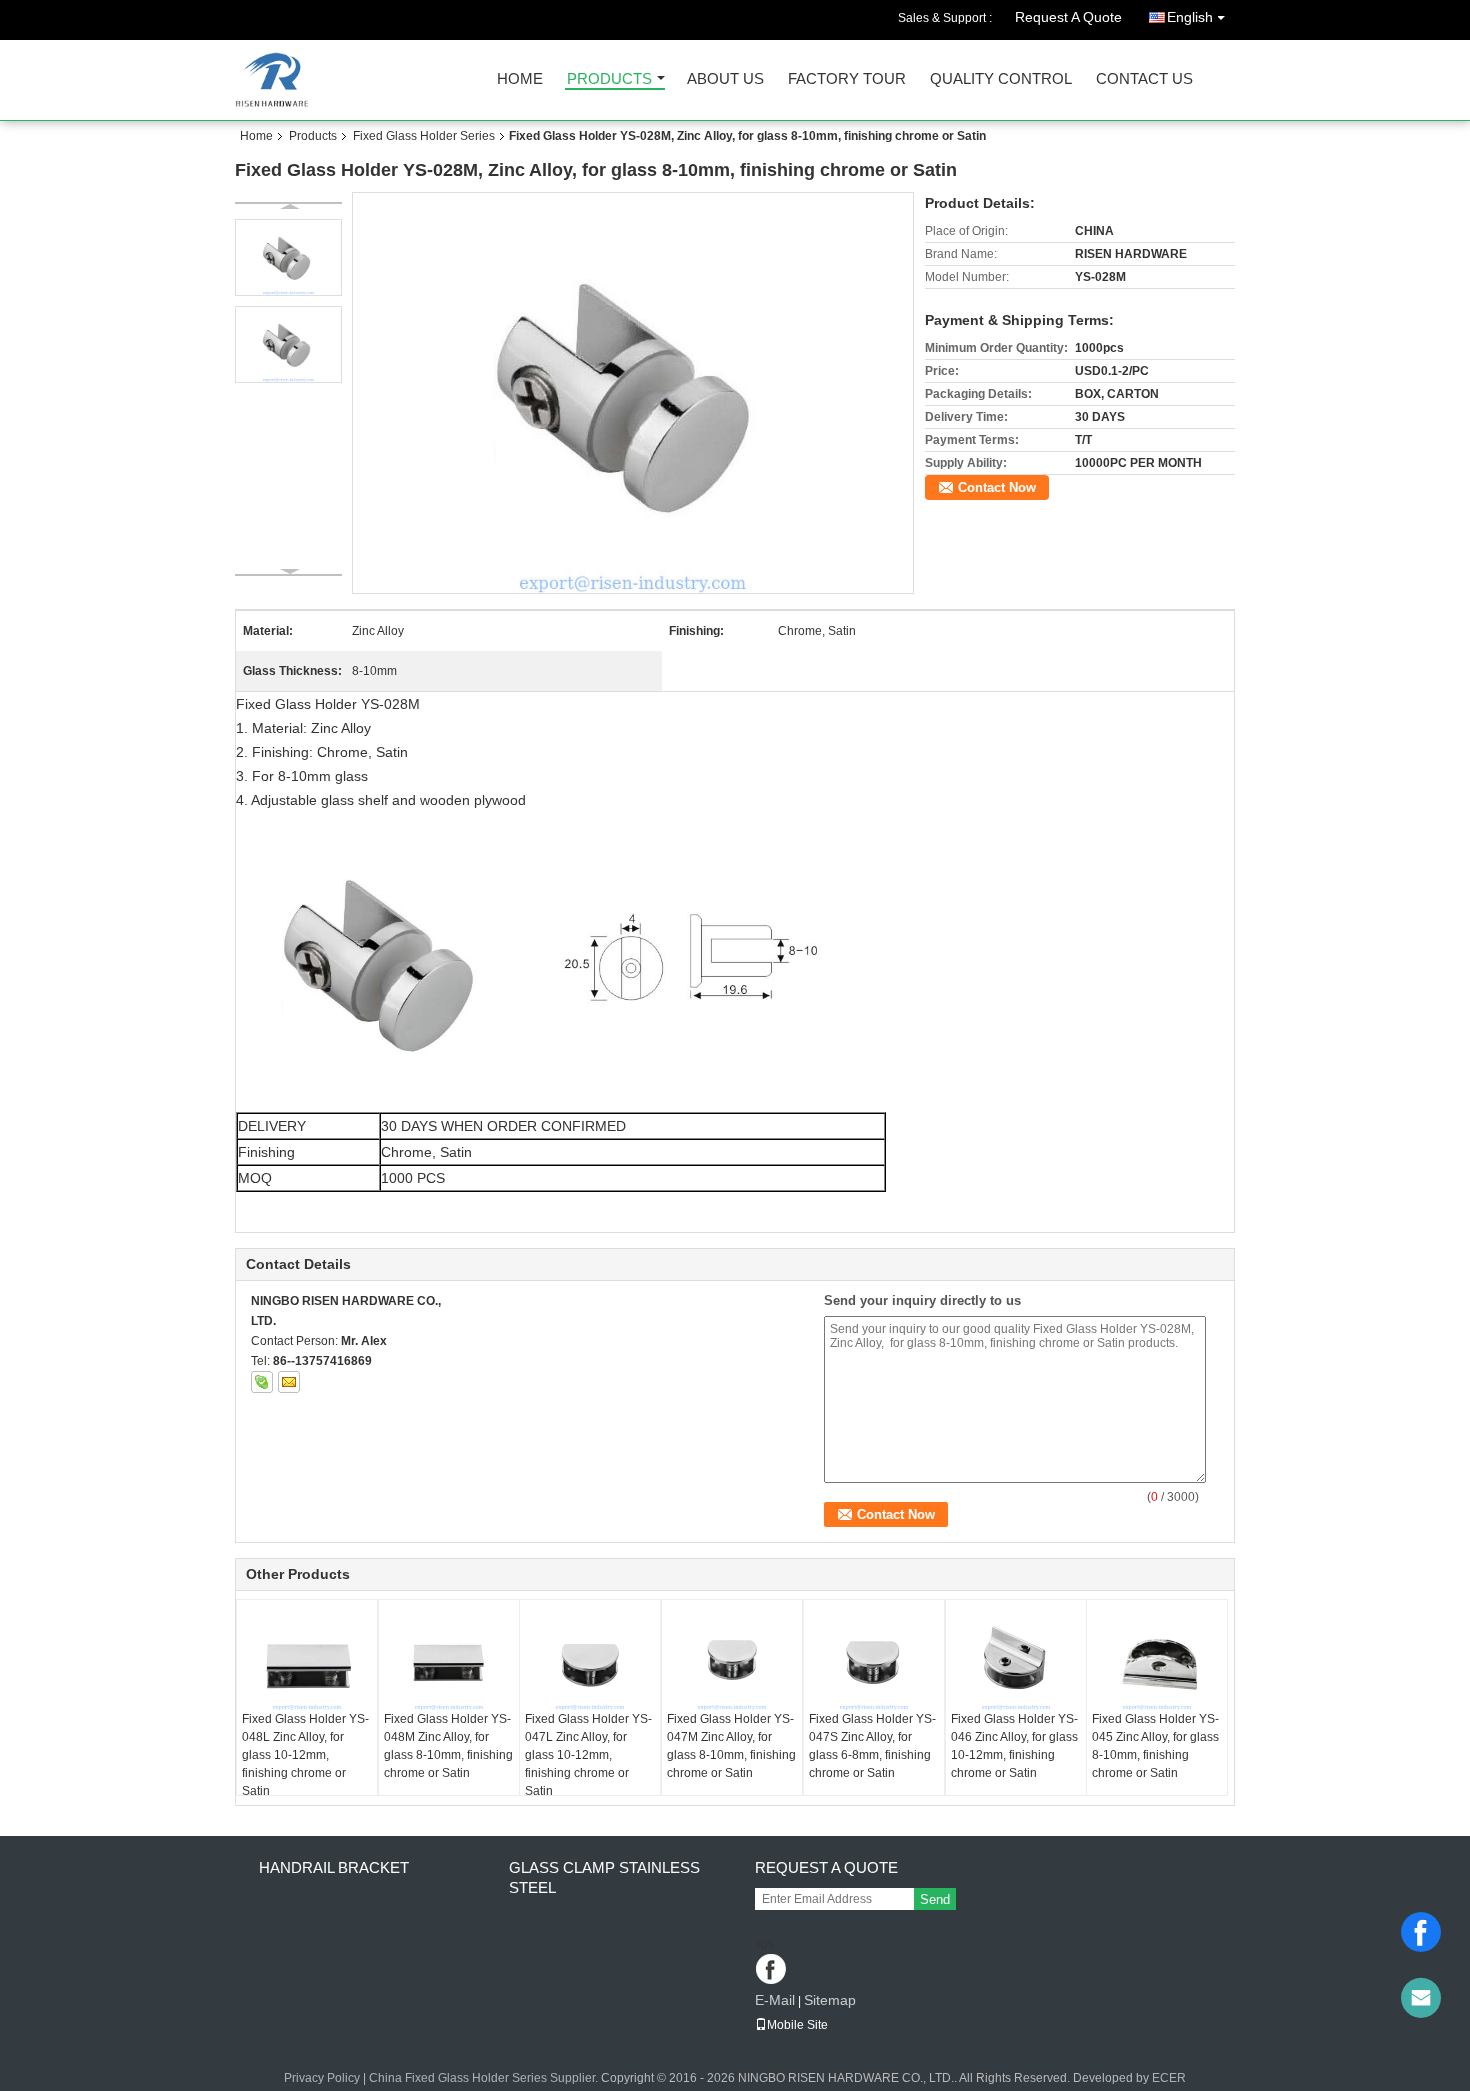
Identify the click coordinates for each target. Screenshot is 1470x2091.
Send (935, 1899)
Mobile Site (797, 2025)
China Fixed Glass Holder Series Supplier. (485, 2078)
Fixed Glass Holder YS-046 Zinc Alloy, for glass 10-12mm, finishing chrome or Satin (1014, 1746)
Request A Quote (1068, 17)
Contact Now (997, 487)
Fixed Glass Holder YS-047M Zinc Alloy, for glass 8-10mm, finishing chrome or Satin (731, 1746)
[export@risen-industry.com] (1421, 1998)
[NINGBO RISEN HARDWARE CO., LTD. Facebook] (772, 1970)
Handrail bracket (334, 1867)
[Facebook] (1421, 1932)
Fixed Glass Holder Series (424, 136)
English (1190, 17)
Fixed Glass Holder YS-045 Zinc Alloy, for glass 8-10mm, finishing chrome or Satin (1155, 1746)
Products (609, 79)
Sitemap (830, 2000)
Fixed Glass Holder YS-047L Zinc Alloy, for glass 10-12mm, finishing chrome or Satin (588, 1755)
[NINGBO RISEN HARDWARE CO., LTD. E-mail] (289, 1382)
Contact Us (1144, 79)
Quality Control (1001, 79)
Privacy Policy (322, 2078)
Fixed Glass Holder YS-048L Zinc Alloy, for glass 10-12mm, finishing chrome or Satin (305, 1755)
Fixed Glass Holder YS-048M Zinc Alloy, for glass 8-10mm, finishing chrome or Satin (448, 1746)
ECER (1169, 2078)
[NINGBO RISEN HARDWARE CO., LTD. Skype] (262, 1382)
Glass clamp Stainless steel (604, 1877)
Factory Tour (847, 79)
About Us (725, 79)
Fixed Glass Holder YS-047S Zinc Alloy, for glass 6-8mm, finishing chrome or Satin (872, 1746)
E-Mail (775, 2000)
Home (520, 79)
